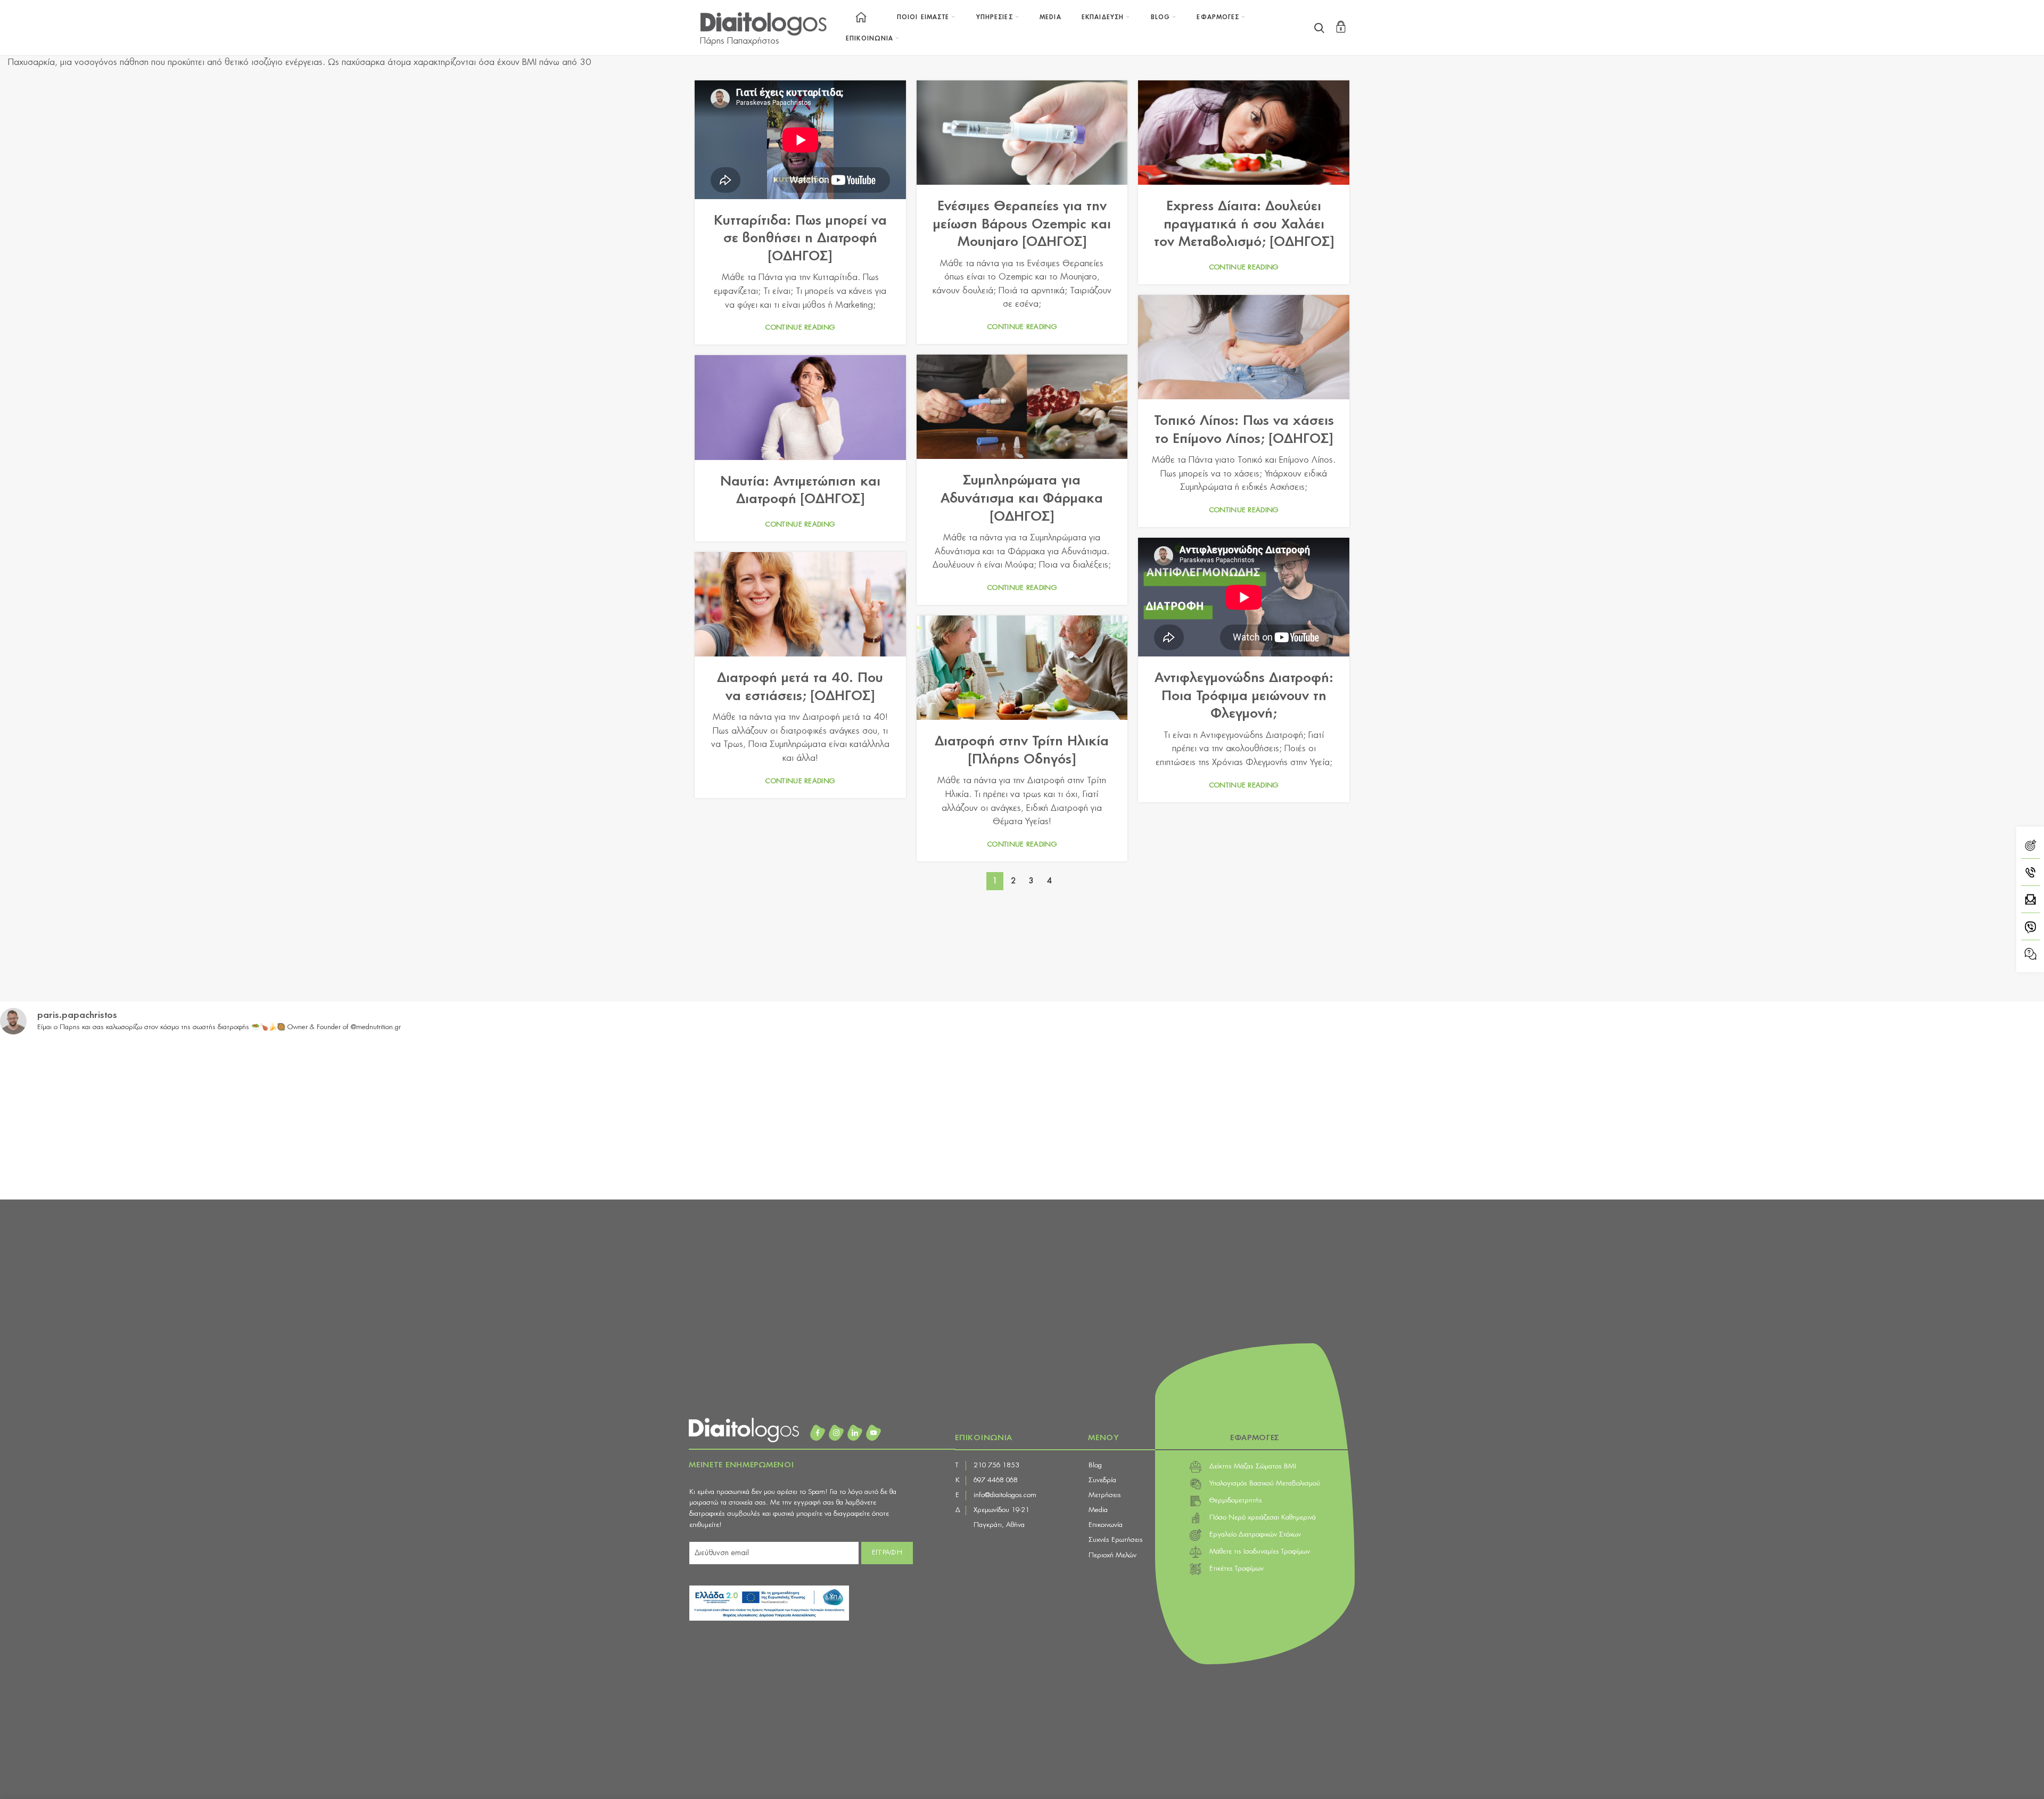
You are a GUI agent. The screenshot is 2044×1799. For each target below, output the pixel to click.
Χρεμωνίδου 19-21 (1002, 1510)
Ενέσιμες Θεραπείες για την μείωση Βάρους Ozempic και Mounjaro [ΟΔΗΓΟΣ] (1022, 224)
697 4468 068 (996, 1480)
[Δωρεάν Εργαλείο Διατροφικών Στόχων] (2030, 847)
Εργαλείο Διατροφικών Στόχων (1255, 1535)
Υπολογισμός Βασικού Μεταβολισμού (1265, 1484)
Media (1098, 1510)
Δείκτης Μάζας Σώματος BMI (1253, 1467)
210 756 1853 (996, 1465)
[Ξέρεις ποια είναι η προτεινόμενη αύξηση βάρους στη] (381, 1118)
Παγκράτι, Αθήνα (999, 1525)
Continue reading (800, 328)
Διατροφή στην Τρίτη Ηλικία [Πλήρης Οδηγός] (1022, 751)
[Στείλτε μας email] (2030, 902)
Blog (1095, 1465)
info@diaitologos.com (1005, 1495)
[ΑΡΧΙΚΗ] (861, 17)
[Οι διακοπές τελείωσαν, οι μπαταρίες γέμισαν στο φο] (125, 1118)
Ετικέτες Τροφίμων (1237, 1569)
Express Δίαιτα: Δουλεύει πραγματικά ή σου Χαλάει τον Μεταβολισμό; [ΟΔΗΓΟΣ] (1244, 224)
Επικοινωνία (1106, 1525)
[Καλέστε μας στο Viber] (2030, 929)
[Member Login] (1341, 27)
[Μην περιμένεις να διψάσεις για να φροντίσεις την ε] (638, 1118)
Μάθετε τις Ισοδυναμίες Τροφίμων (1260, 1552)
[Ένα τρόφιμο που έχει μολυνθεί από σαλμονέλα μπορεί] (1919, 1118)
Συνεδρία (1102, 1480)
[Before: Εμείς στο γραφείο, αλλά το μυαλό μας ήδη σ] (1406, 1118)
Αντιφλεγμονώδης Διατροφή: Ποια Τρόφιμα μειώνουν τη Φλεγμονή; (1244, 696)
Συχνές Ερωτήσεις (1116, 1540)
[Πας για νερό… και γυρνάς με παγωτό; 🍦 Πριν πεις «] (1663, 1118)
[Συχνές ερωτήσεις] (2030, 954)
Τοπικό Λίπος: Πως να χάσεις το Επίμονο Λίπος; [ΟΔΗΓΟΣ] (1244, 430)
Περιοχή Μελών (1112, 1555)
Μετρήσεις (1105, 1495)
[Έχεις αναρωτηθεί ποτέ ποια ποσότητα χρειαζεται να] (894, 1118)
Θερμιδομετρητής (1236, 1501)
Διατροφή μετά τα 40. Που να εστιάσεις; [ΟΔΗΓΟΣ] (800, 687)
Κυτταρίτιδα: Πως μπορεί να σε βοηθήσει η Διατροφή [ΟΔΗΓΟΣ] (800, 239)
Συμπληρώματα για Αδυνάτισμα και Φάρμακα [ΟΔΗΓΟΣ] (1022, 499)
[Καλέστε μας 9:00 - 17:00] (2030, 874)
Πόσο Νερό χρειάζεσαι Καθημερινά (1263, 1518)
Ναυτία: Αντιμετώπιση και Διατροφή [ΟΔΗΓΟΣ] (800, 491)
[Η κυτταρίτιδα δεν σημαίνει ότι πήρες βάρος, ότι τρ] (1150, 1118)
